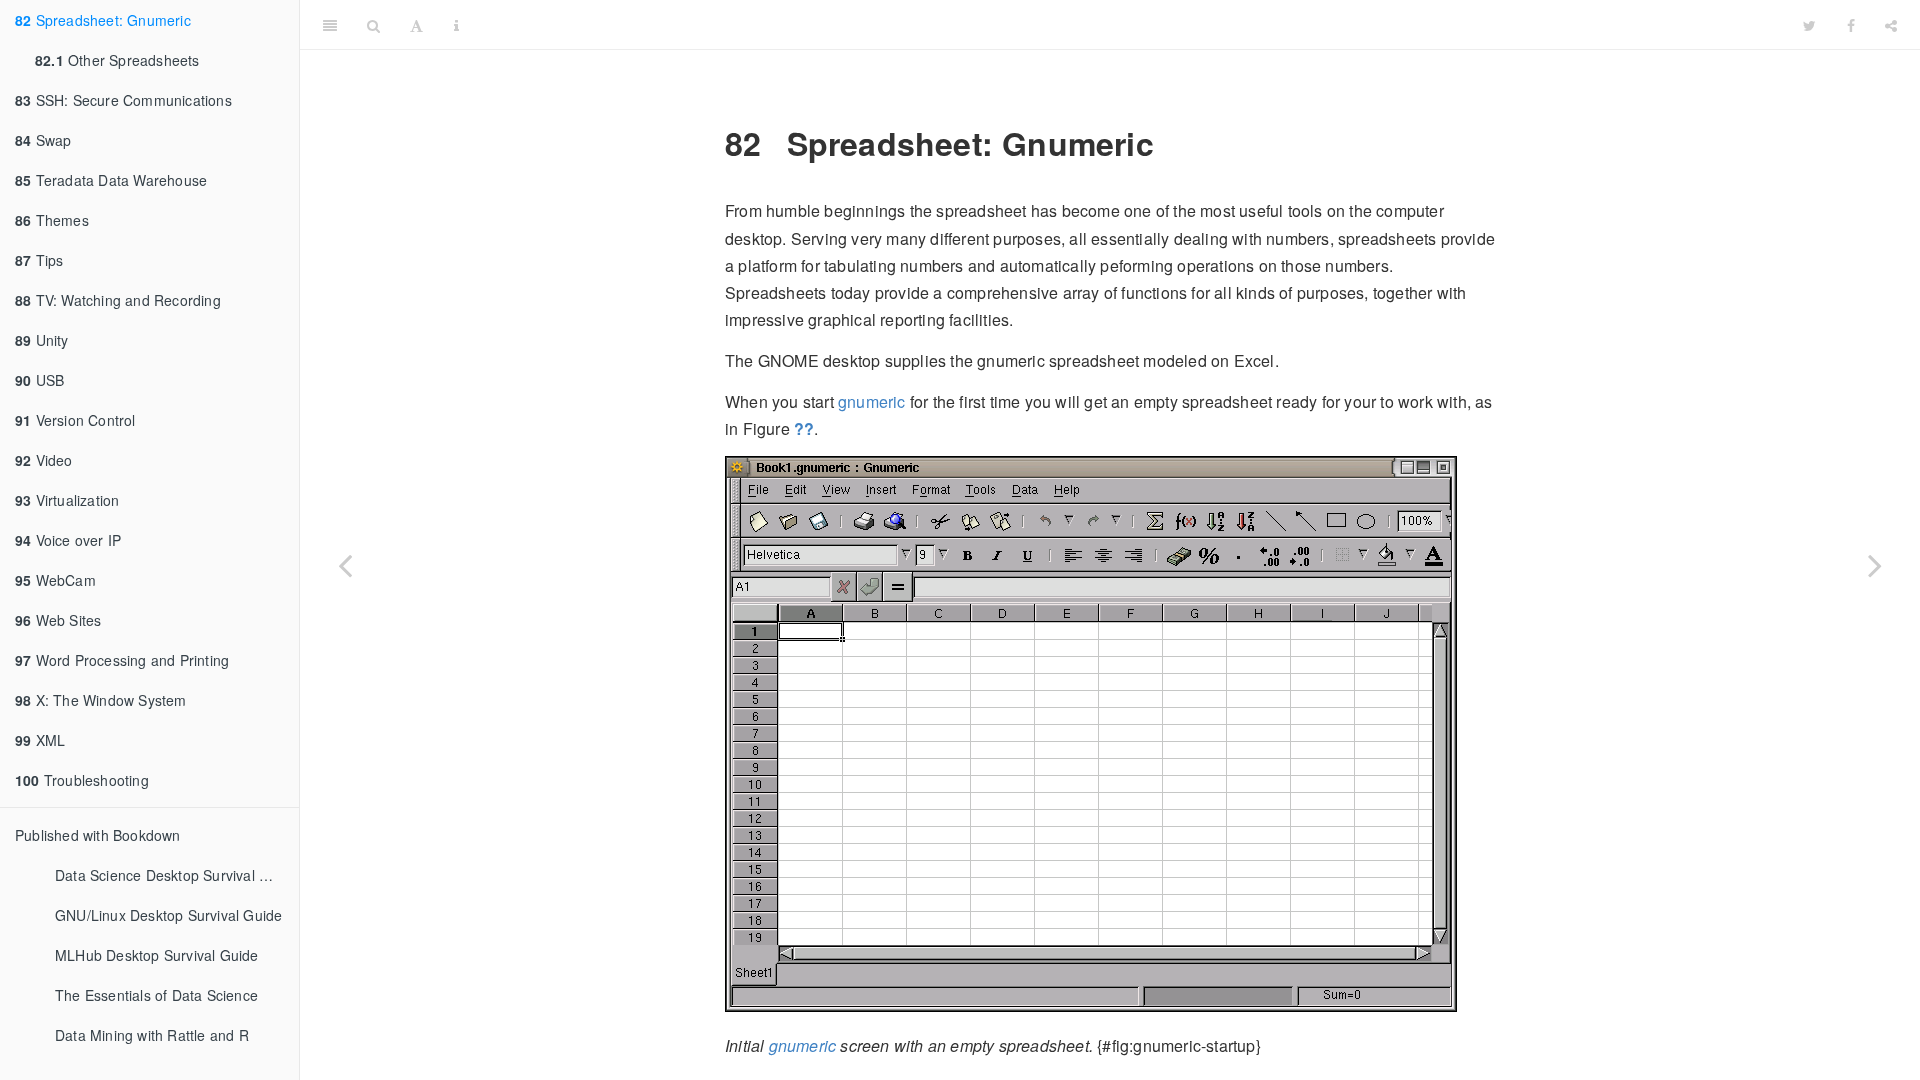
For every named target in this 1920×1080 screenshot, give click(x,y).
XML (40, 740)
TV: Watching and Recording (118, 300)
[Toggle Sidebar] (330, 25)
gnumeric (872, 401)
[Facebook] (1851, 25)
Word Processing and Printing (122, 660)
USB (39, 380)
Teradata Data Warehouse (111, 180)
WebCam (55, 580)
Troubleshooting (82, 780)
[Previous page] (345, 565)
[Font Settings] (416, 25)
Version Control (75, 420)
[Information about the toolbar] (456, 25)
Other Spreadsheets (117, 60)
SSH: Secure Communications (123, 100)
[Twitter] (1809, 25)
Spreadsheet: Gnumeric (103, 20)
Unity (42, 340)
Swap (43, 140)
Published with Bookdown (98, 835)
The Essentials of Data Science (156, 995)
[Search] (373, 25)
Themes (52, 220)
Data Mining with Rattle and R (152, 1035)
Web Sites (58, 620)
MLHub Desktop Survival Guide (157, 955)
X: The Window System (101, 700)
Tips (39, 260)
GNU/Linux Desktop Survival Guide (168, 915)
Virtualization (67, 500)
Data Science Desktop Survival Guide (176, 875)
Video (44, 460)
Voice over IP (68, 540)
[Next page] (1875, 565)
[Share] (1891, 25)
